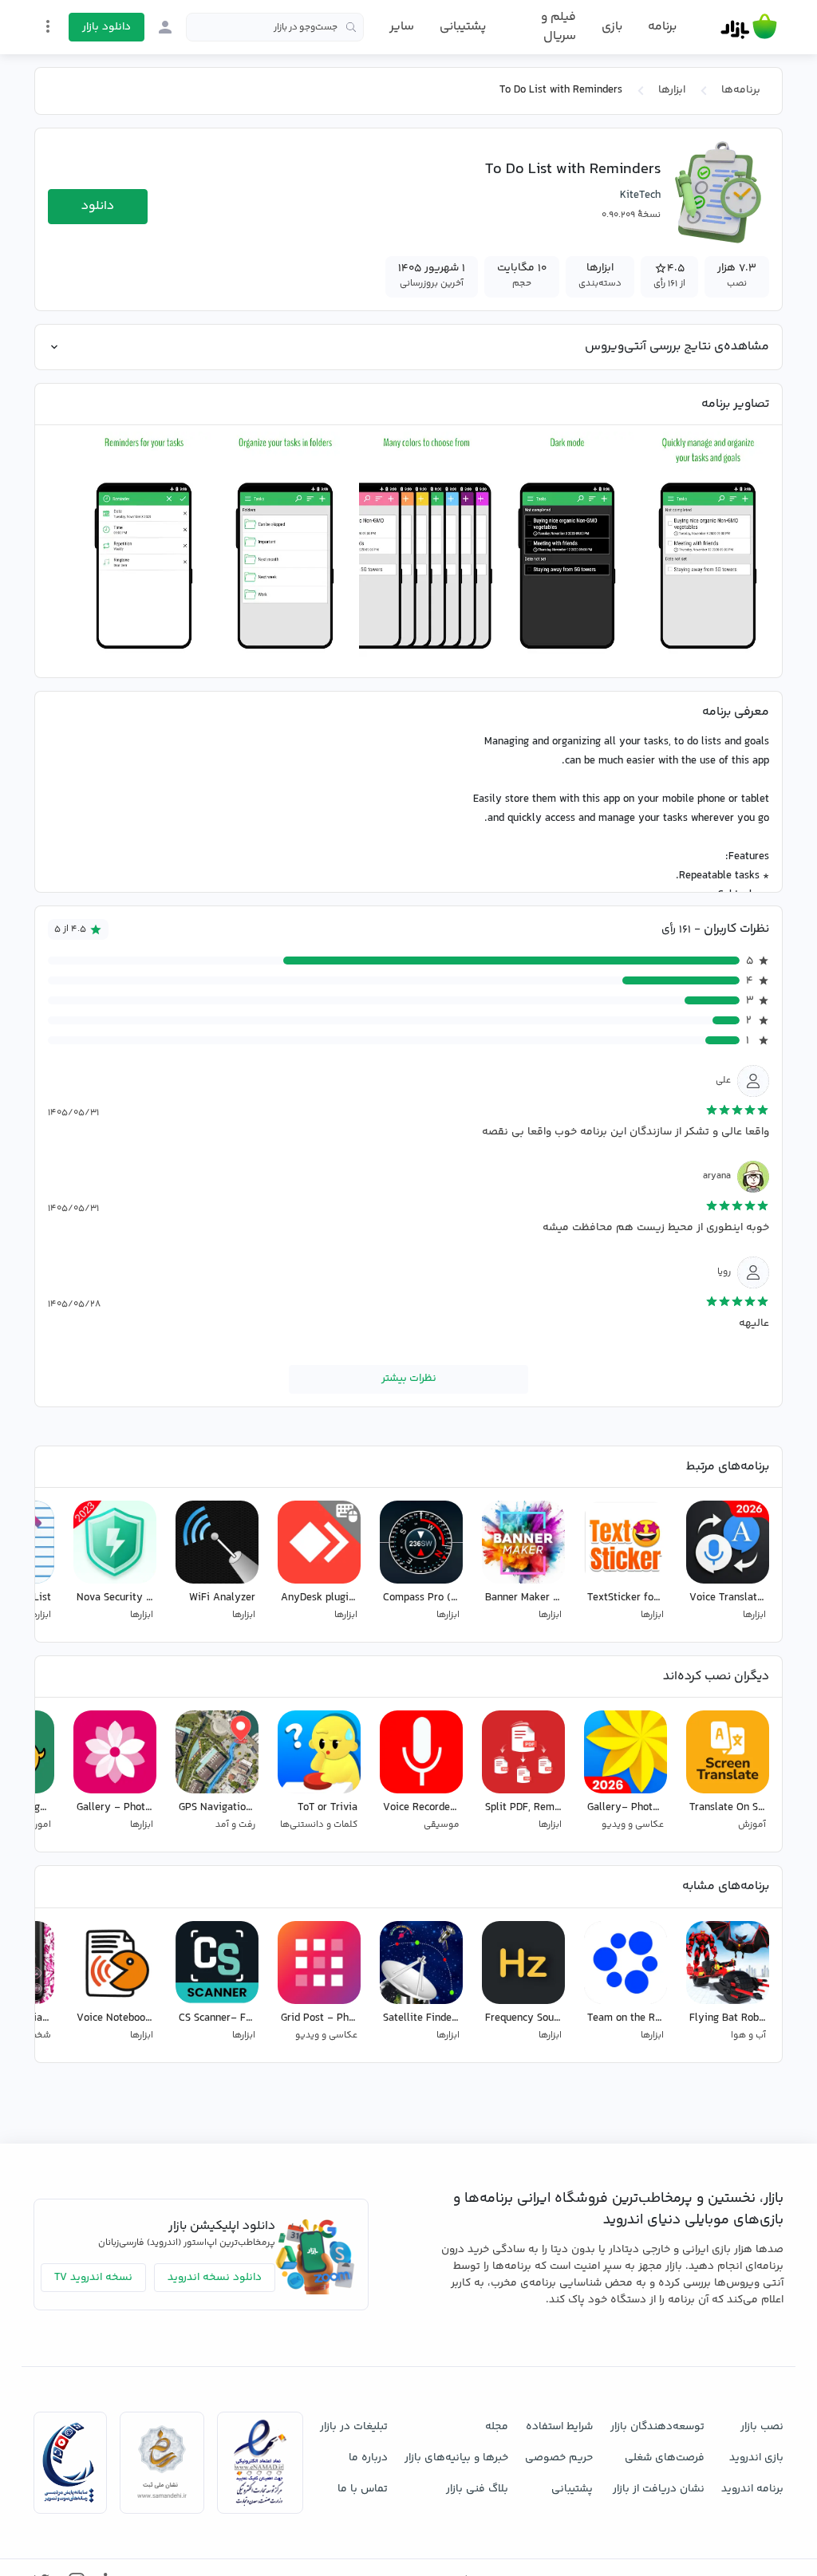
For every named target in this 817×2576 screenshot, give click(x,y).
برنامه (662, 27)
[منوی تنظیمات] (48, 26)
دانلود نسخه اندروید (215, 2278)
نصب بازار (762, 2427)
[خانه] (749, 27)
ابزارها (672, 90)
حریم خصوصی (559, 2458)
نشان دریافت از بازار (659, 2489)
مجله (497, 2427)
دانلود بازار (107, 27)
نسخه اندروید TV (93, 2278)
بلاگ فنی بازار (477, 2489)
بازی (612, 27)
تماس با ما (363, 2489)
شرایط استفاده (559, 2427)
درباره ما (368, 2458)
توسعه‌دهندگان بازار (657, 2427)
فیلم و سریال (558, 27)
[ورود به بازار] (165, 27)
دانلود (98, 206)
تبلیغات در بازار (354, 2427)
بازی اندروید (756, 2458)
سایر (402, 27)
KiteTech (640, 195)
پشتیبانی (463, 27)
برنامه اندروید (752, 2489)
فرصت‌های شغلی (665, 2458)
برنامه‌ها (741, 90)
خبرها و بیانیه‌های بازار (456, 2458)
